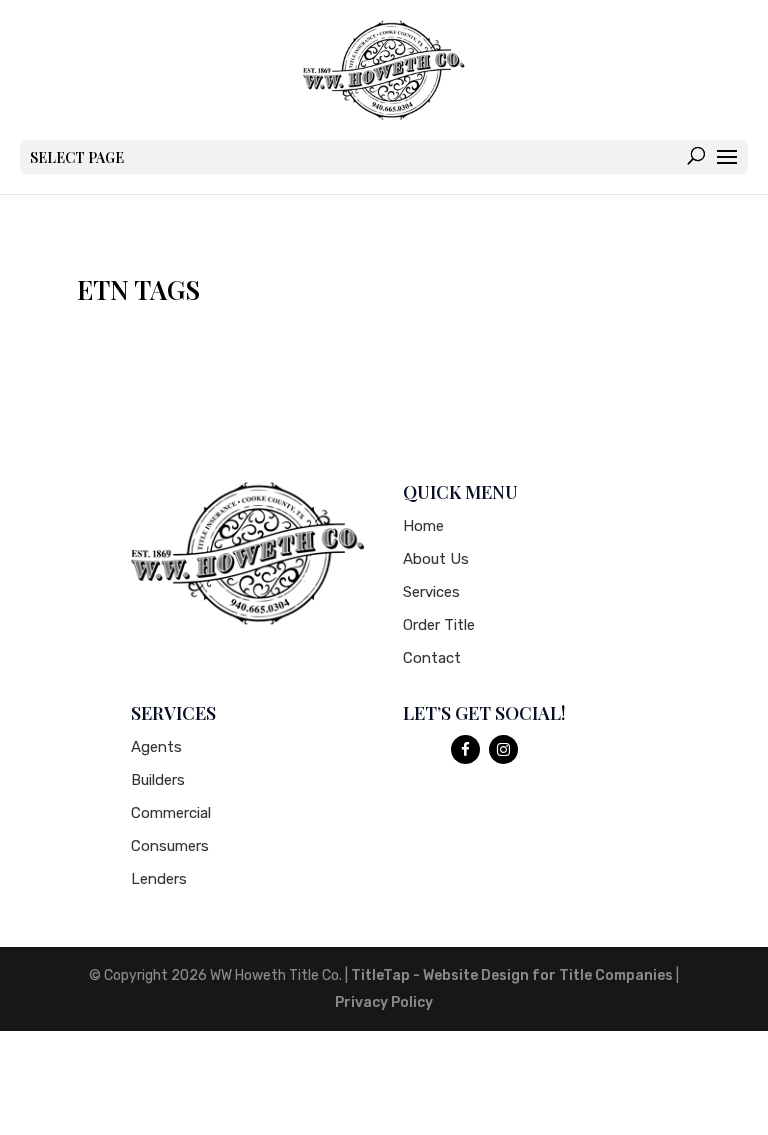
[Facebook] (465, 749)
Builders (158, 780)
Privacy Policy (384, 1002)
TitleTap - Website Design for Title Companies (512, 975)
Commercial (171, 813)
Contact (432, 658)
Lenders (159, 879)
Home (423, 526)
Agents (156, 747)
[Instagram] (503, 749)
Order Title (439, 625)
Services (431, 592)
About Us (436, 559)
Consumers (170, 846)
